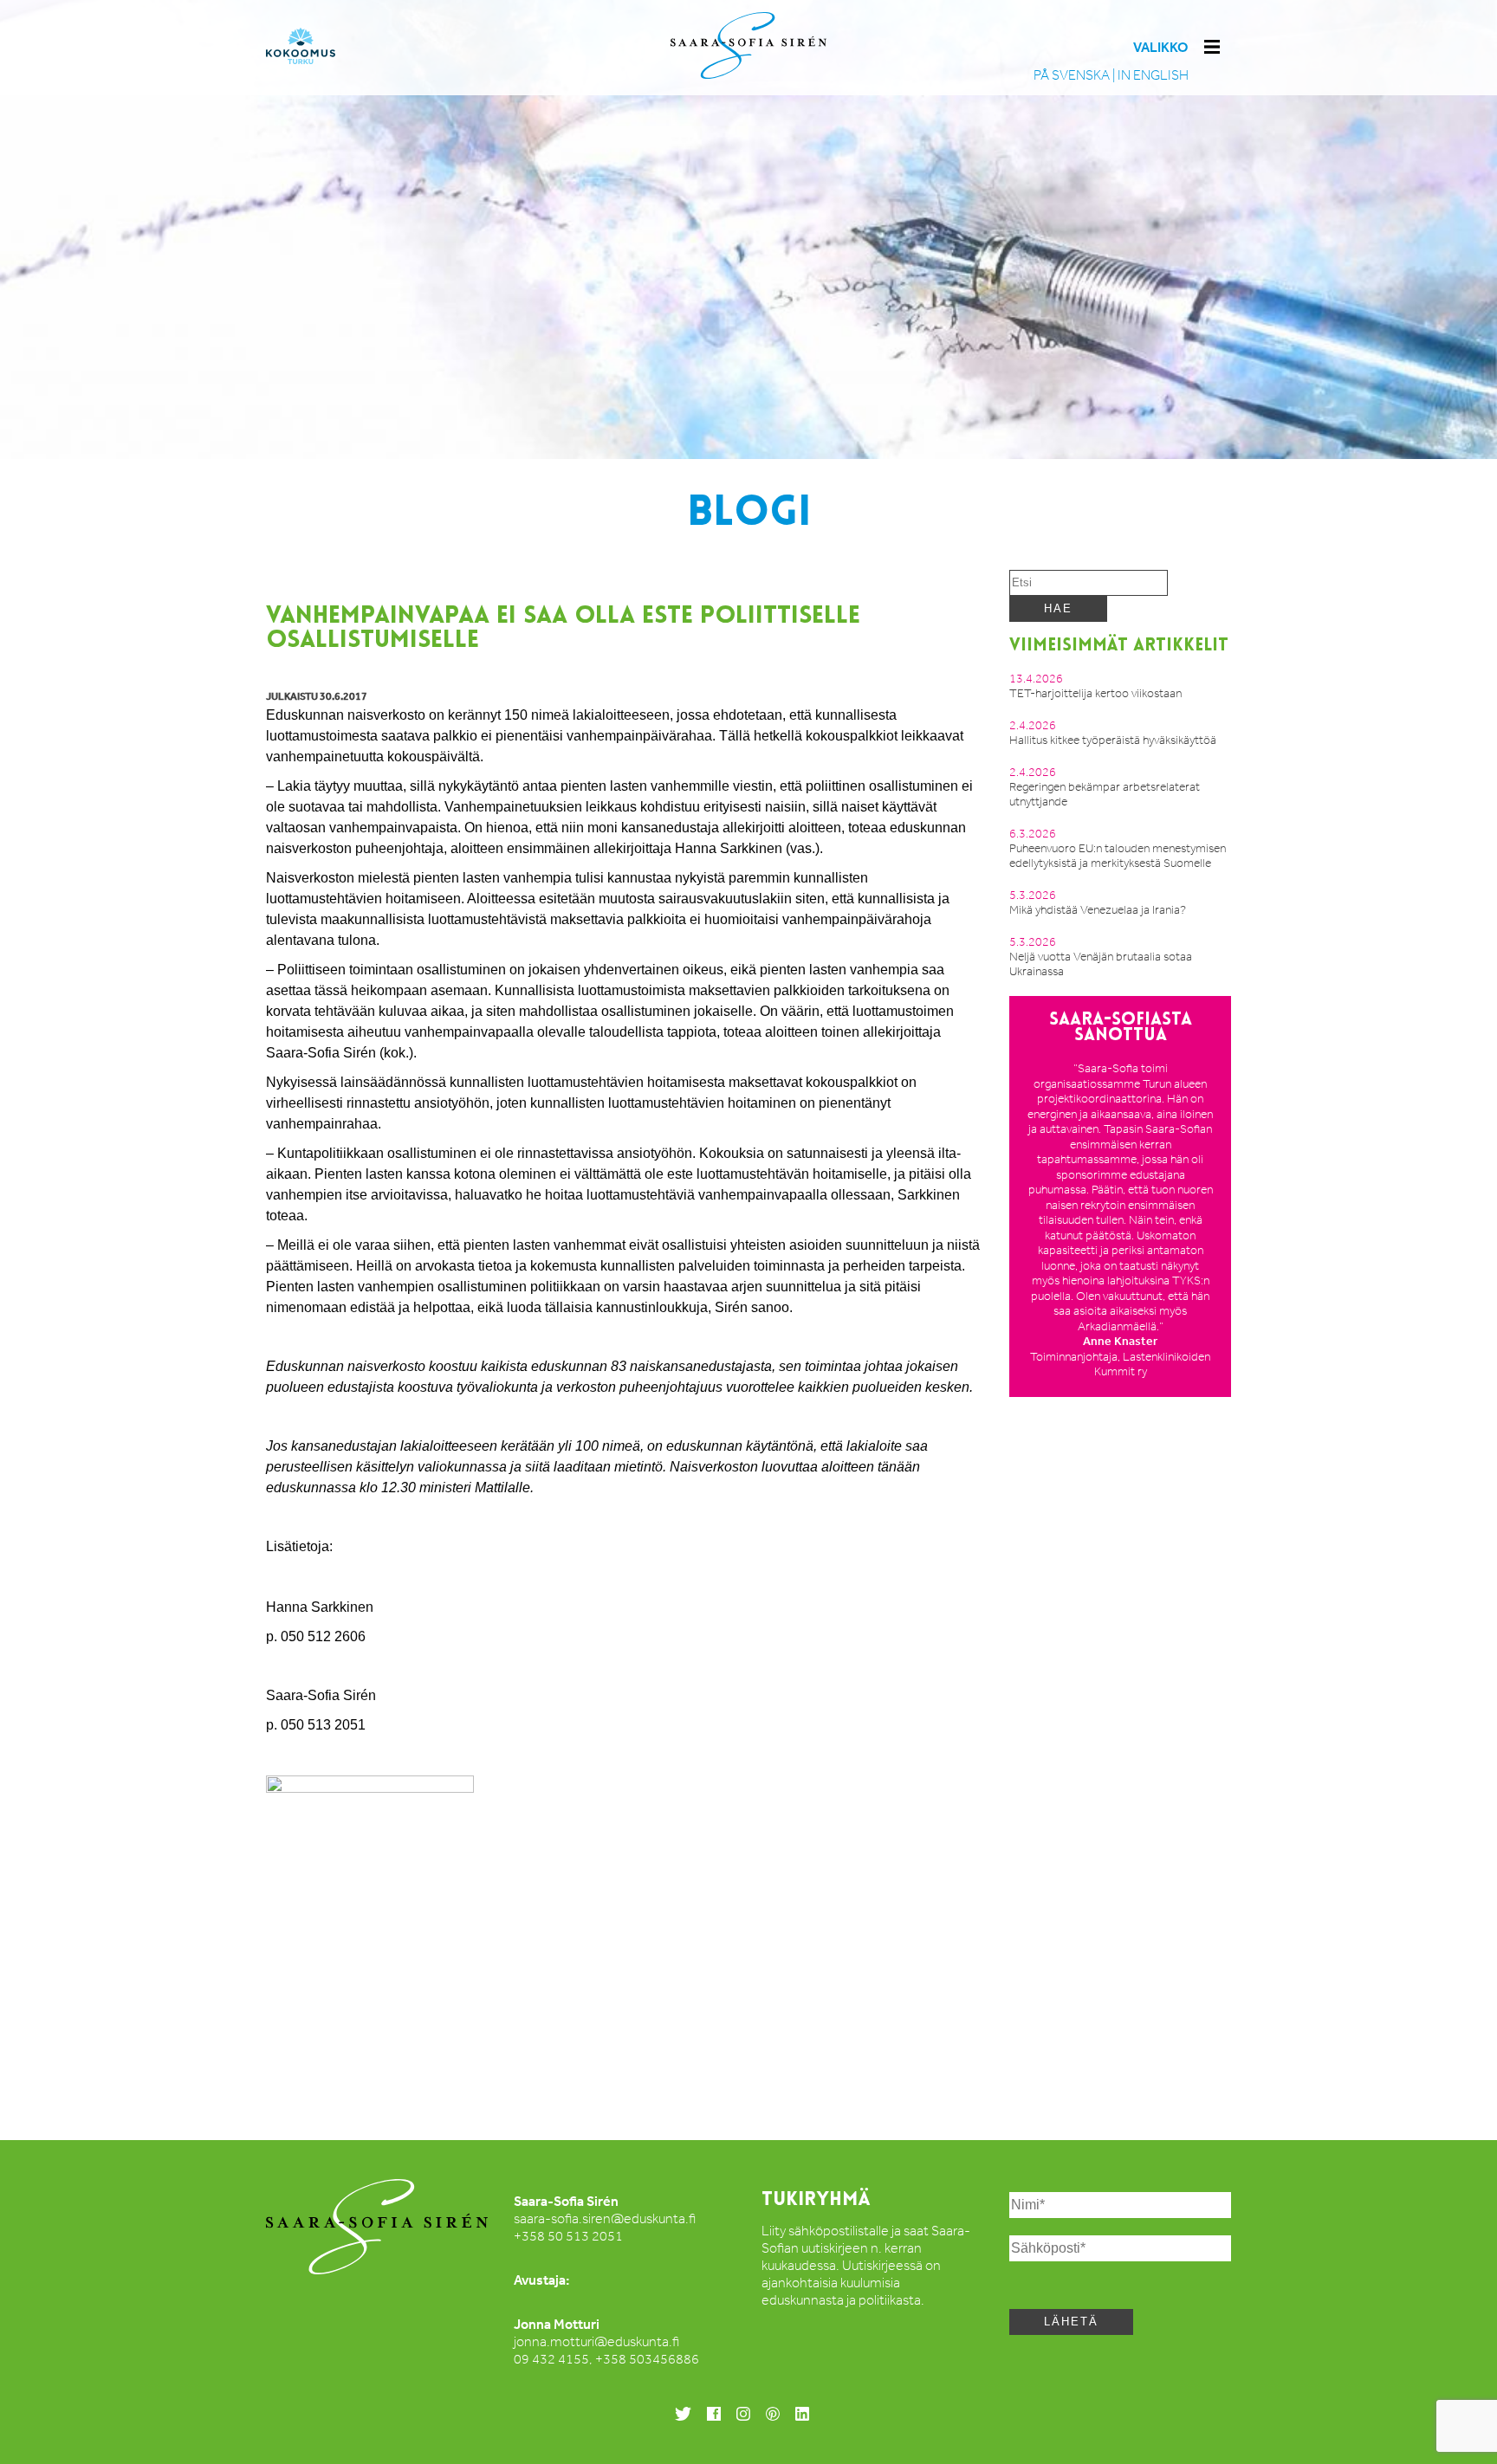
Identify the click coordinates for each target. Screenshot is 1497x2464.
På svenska (1072, 75)
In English (1153, 75)
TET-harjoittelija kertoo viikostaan (1095, 693)
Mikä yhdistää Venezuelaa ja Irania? (1098, 910)
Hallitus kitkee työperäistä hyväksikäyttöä (1113, 740)
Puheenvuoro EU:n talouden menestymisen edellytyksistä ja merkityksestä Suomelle (1118, 856)
